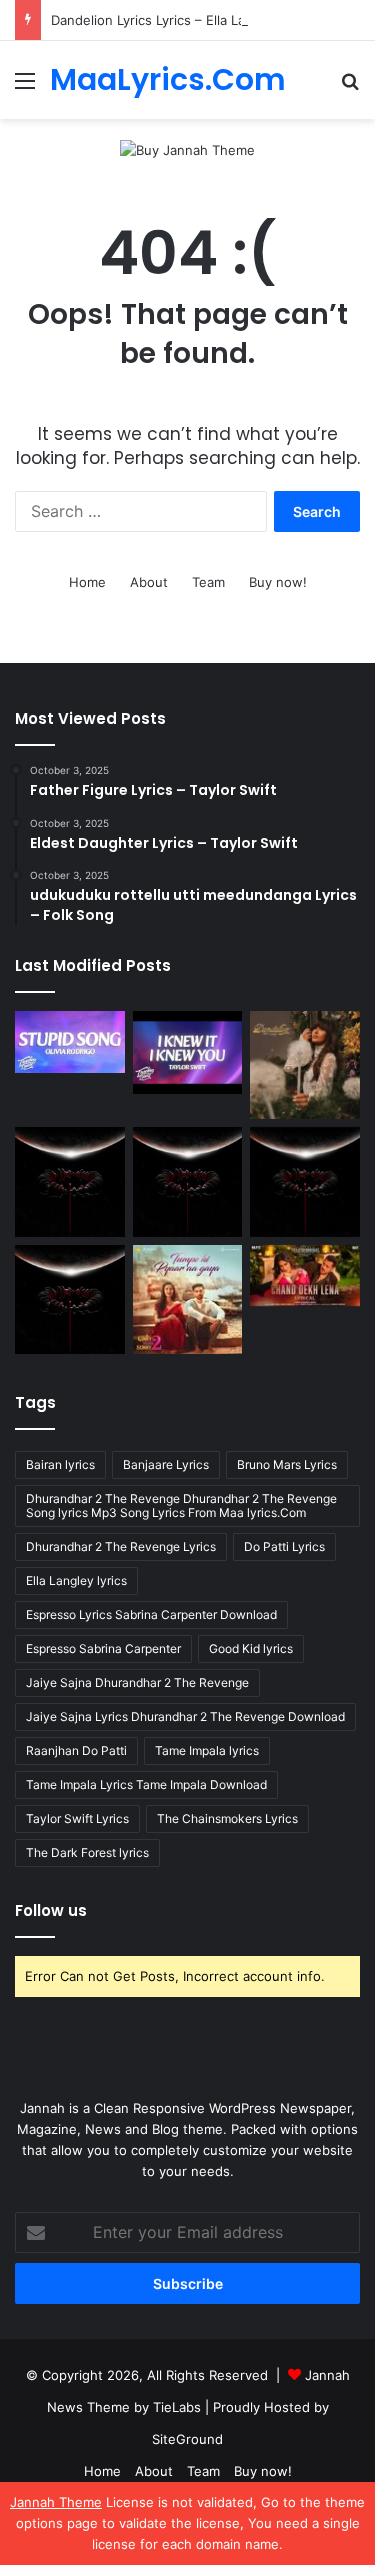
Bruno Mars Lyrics (287, 1464)
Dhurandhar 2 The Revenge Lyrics (121, 1546)
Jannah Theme (56, 2502)
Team (208, 582)
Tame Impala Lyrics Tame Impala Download (146, 1784)
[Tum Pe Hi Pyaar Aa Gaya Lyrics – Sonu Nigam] (188, 1300)
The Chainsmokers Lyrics (227, 1818)
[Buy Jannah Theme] (187, 149)
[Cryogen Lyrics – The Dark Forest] (70, 1182)
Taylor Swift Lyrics (77, 1818)
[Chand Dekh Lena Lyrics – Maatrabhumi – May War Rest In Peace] (305, 1275)
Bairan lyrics (60, 1464)
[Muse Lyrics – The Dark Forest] (70, 1300)
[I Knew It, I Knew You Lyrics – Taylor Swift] (188, 1052)
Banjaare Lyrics (166, 1464)
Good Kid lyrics (251, 1648)
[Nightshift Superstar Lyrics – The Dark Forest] (305, 1182)
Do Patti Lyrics (284, 1546)
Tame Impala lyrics (207, 1750)
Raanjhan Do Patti (76, 1750)
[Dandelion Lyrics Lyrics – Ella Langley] (305, 1065)
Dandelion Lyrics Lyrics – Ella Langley (165, 20)
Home (87, 582)
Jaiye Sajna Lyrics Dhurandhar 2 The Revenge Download (185, 1716)
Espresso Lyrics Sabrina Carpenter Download (151, 1614)
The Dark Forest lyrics (87, 1852)
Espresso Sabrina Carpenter (103, 1648)
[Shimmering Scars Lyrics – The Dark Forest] (188, 1182)
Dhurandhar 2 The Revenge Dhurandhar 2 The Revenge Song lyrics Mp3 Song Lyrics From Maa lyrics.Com (181, 1505)
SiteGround (187, 2439)
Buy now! (278, 582)
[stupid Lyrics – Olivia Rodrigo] (70, 1042)
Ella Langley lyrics (76, 1580)
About (149, 582)
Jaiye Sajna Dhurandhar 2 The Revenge (137, 1682)
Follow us (51, 1910)
